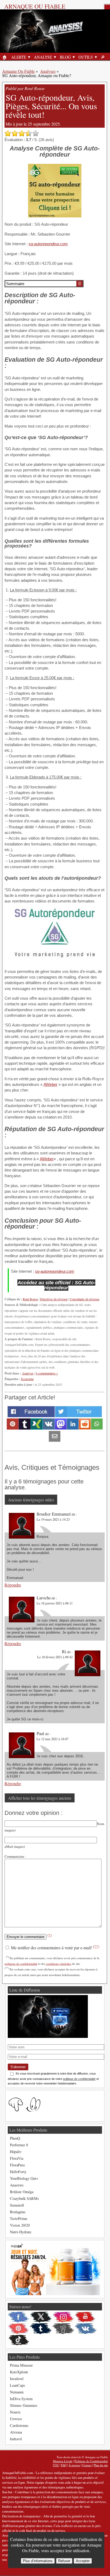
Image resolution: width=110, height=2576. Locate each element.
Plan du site (101, 2465)
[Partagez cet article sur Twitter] (78, 1416)
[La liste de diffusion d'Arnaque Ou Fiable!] (48, 2036)
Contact (87, 2465)
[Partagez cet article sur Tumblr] (25, 1428)
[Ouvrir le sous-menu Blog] (74, 57)
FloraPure (17, 2165)
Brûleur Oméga (22, 2192)
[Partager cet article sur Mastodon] (61, 1428)
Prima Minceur (21, 2365)
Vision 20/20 (20, 2225)
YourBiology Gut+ (24, 2178)
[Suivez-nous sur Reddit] (63, 2329)
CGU (56, 2465)
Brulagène (18, 2212)
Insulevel (17, 2379)
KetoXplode (19, 2372)
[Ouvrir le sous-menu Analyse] (55, 57)
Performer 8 (19, 2145)
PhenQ (15, 2138)
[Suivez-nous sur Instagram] (63, 2317)
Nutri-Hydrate (21, 2232)
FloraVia (17, 2158)
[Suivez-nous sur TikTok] (18, 2340)
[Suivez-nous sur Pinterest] (18, 2329)
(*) (50, 1935)
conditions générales (58, 1964)
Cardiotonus (19, 2425)
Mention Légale (63, 2461)
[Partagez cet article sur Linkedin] (73, 1428)
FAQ (64, 2465)
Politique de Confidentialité (91, 2461)
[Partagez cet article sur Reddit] (85, 1428)
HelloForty (18, 2172)
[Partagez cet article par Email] (55, 1440)
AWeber (50, 1084)
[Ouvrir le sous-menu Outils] (96, 57)
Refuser (64, 2561)
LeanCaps (17, 2385)
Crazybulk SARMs (24, 2198)
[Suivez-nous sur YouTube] (86, 2317)
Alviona (16, 2432)
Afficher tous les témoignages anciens (40, 1798)
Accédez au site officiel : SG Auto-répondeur (56, 1285)
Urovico (16, 2419)
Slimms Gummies (24, 2405)
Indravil (16, 2439)
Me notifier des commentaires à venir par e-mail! (54, 1948)
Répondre (13, 1585)
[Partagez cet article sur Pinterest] (13, 1428)
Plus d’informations (38, 2561)
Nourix (15, 2412)
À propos (74, 2465)
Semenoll (17, 2205)
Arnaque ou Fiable (35, 6)
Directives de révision (54, 1299)
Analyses (48, 71)
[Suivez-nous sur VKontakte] (86, 2329)
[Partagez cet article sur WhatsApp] (97, 1428)
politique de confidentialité (21, 1964)
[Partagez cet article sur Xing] (37, 1428)
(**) (96, 1946)
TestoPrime (19, 2218)
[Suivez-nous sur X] (41, 2317)
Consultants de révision (85, 1299)
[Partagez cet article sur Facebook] (31, 1416)
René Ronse (30, 1299)
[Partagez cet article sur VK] (49, 1428)
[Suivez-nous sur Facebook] (18, 2317)
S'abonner (18, 2067)
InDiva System (21, 2399)
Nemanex (17, 2392)
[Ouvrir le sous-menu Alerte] (29, 57)
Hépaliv (16, 2152)
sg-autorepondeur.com (48, 244)
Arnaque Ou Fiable (18, 71)
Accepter (83, 2561)
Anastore (17, 2185)
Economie (27, 1379)
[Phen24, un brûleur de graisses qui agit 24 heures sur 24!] (54, 2294)
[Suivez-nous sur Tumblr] (41, 2329)
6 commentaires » (47, 1373)
